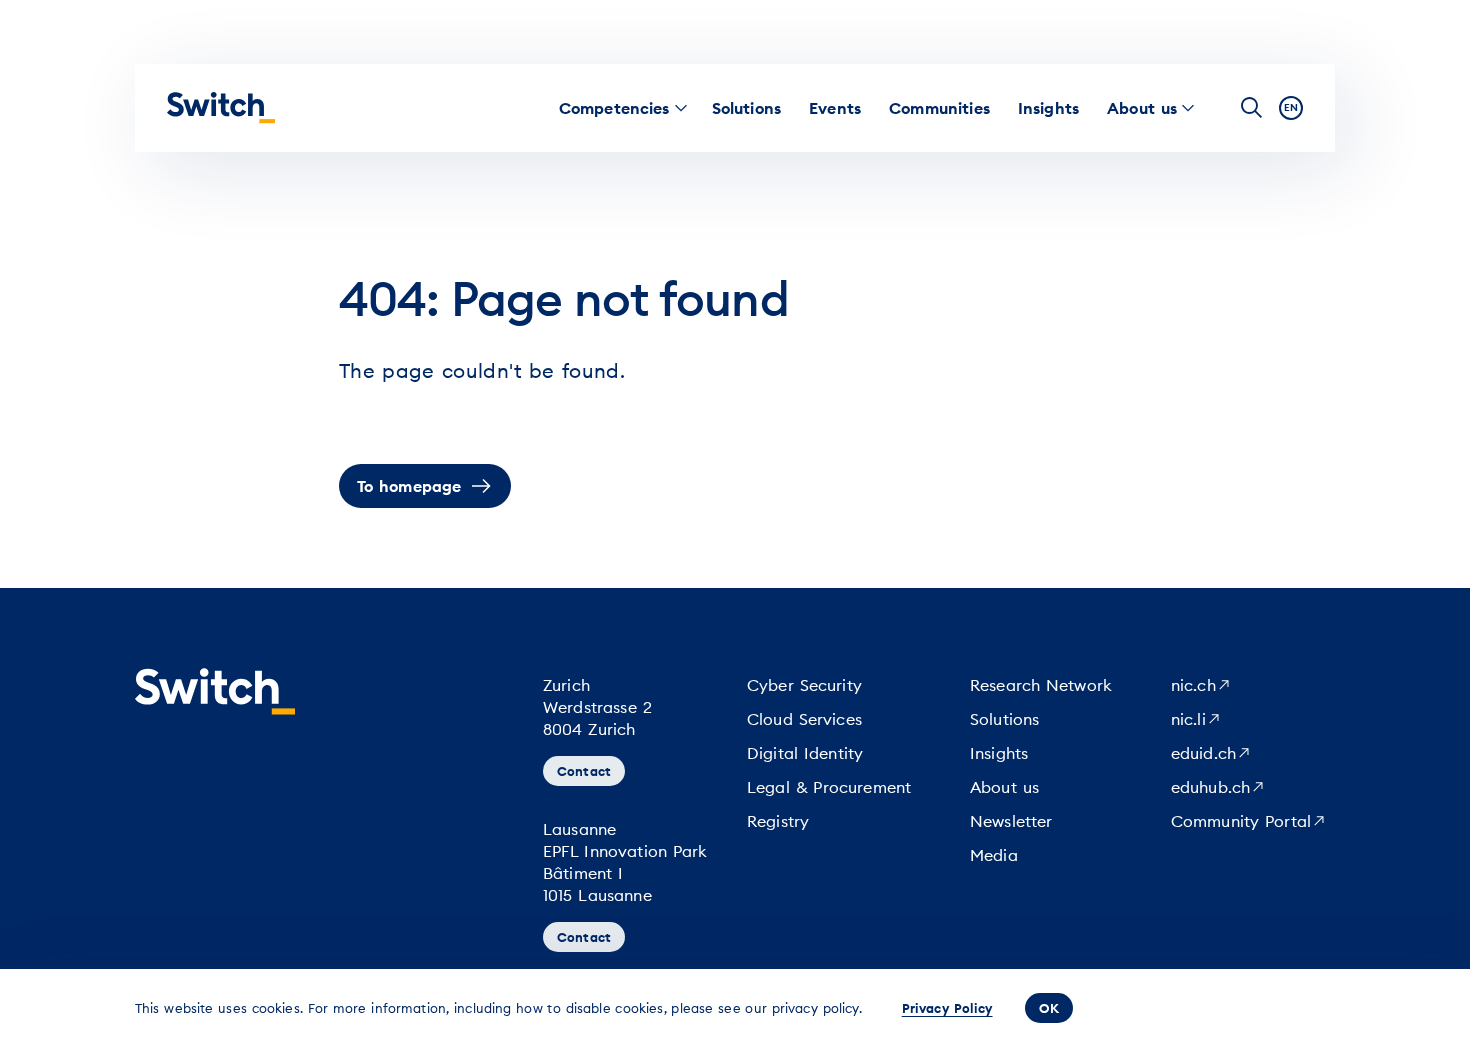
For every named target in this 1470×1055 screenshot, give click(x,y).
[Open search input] (1252, 108)
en (1291, 107)
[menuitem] (614, 108)
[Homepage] (221, 108)
